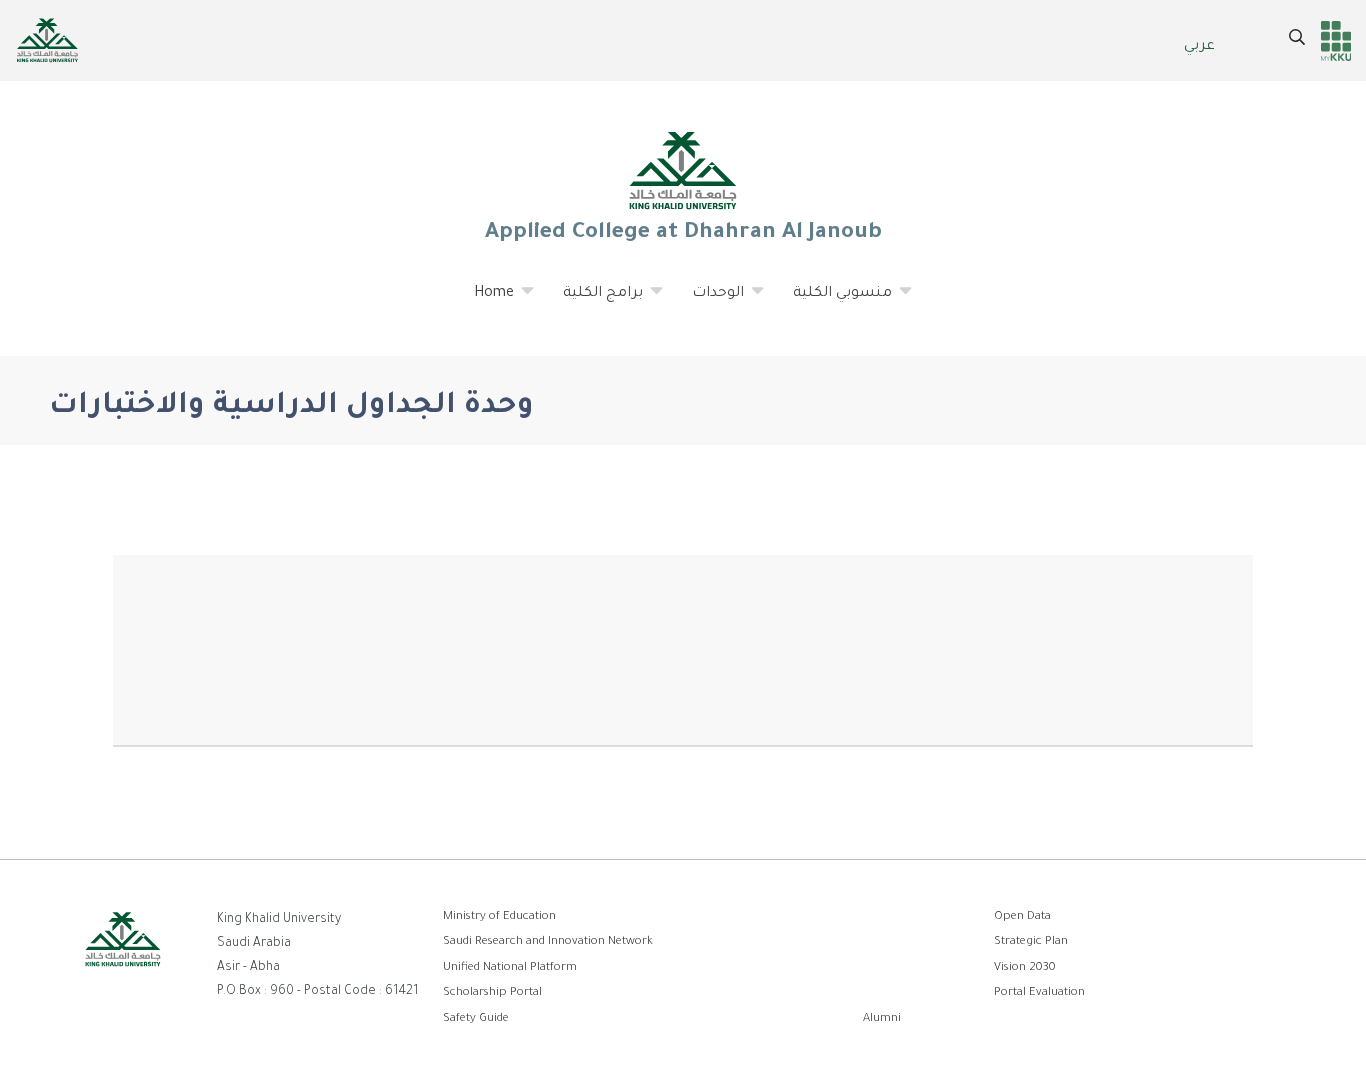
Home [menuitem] (482, 302)
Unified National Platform (510, 968)
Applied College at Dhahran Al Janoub (683, 234)
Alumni (882, 1019)
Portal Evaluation (1039, 993)
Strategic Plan (1031, 942)
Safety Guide (476, 1019)
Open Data (1022, 917)
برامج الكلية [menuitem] (591, 302)
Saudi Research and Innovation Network (548, 942)
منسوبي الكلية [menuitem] (830, 302)
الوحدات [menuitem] (706, 302)
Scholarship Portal (492, 993)
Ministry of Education (499, 917)
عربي (1199, 47)
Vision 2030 (1025, 968)
